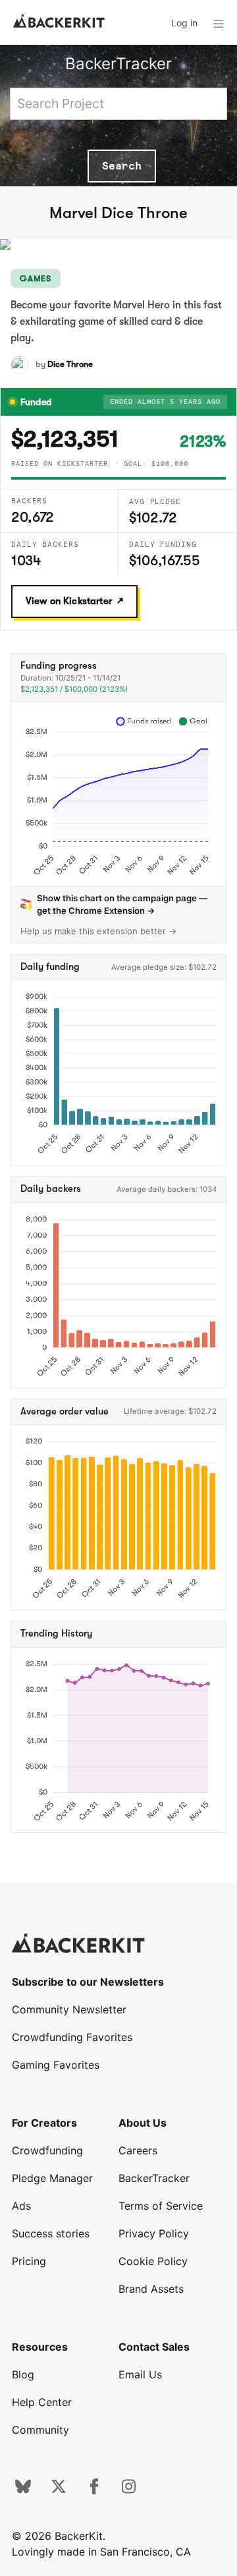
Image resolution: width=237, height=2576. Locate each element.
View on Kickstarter (69, 601)
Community (40, 2430)
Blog (23, 2374)
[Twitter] (59, 2490)
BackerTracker (118, 64)
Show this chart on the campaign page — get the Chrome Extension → (122, 904)
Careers (138, 2150)
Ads (21, 2206)
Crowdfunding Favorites (72, 2037)
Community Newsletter (69, 2009)
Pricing (29, 2261)
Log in (184, 23)
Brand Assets (151, 2289)
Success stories (51, 2233)
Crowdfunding (47, 2150)
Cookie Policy (153, 2261)
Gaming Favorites (56, 2065)
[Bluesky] (23, 2490)
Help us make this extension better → (99, 931)
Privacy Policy (154, 2233)
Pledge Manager (52, 2178)
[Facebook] (94, 2490)
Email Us (140, 2374)
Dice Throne (70, 364)
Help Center (42, 2402)
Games (36, 278)
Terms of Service (161, 2206)
